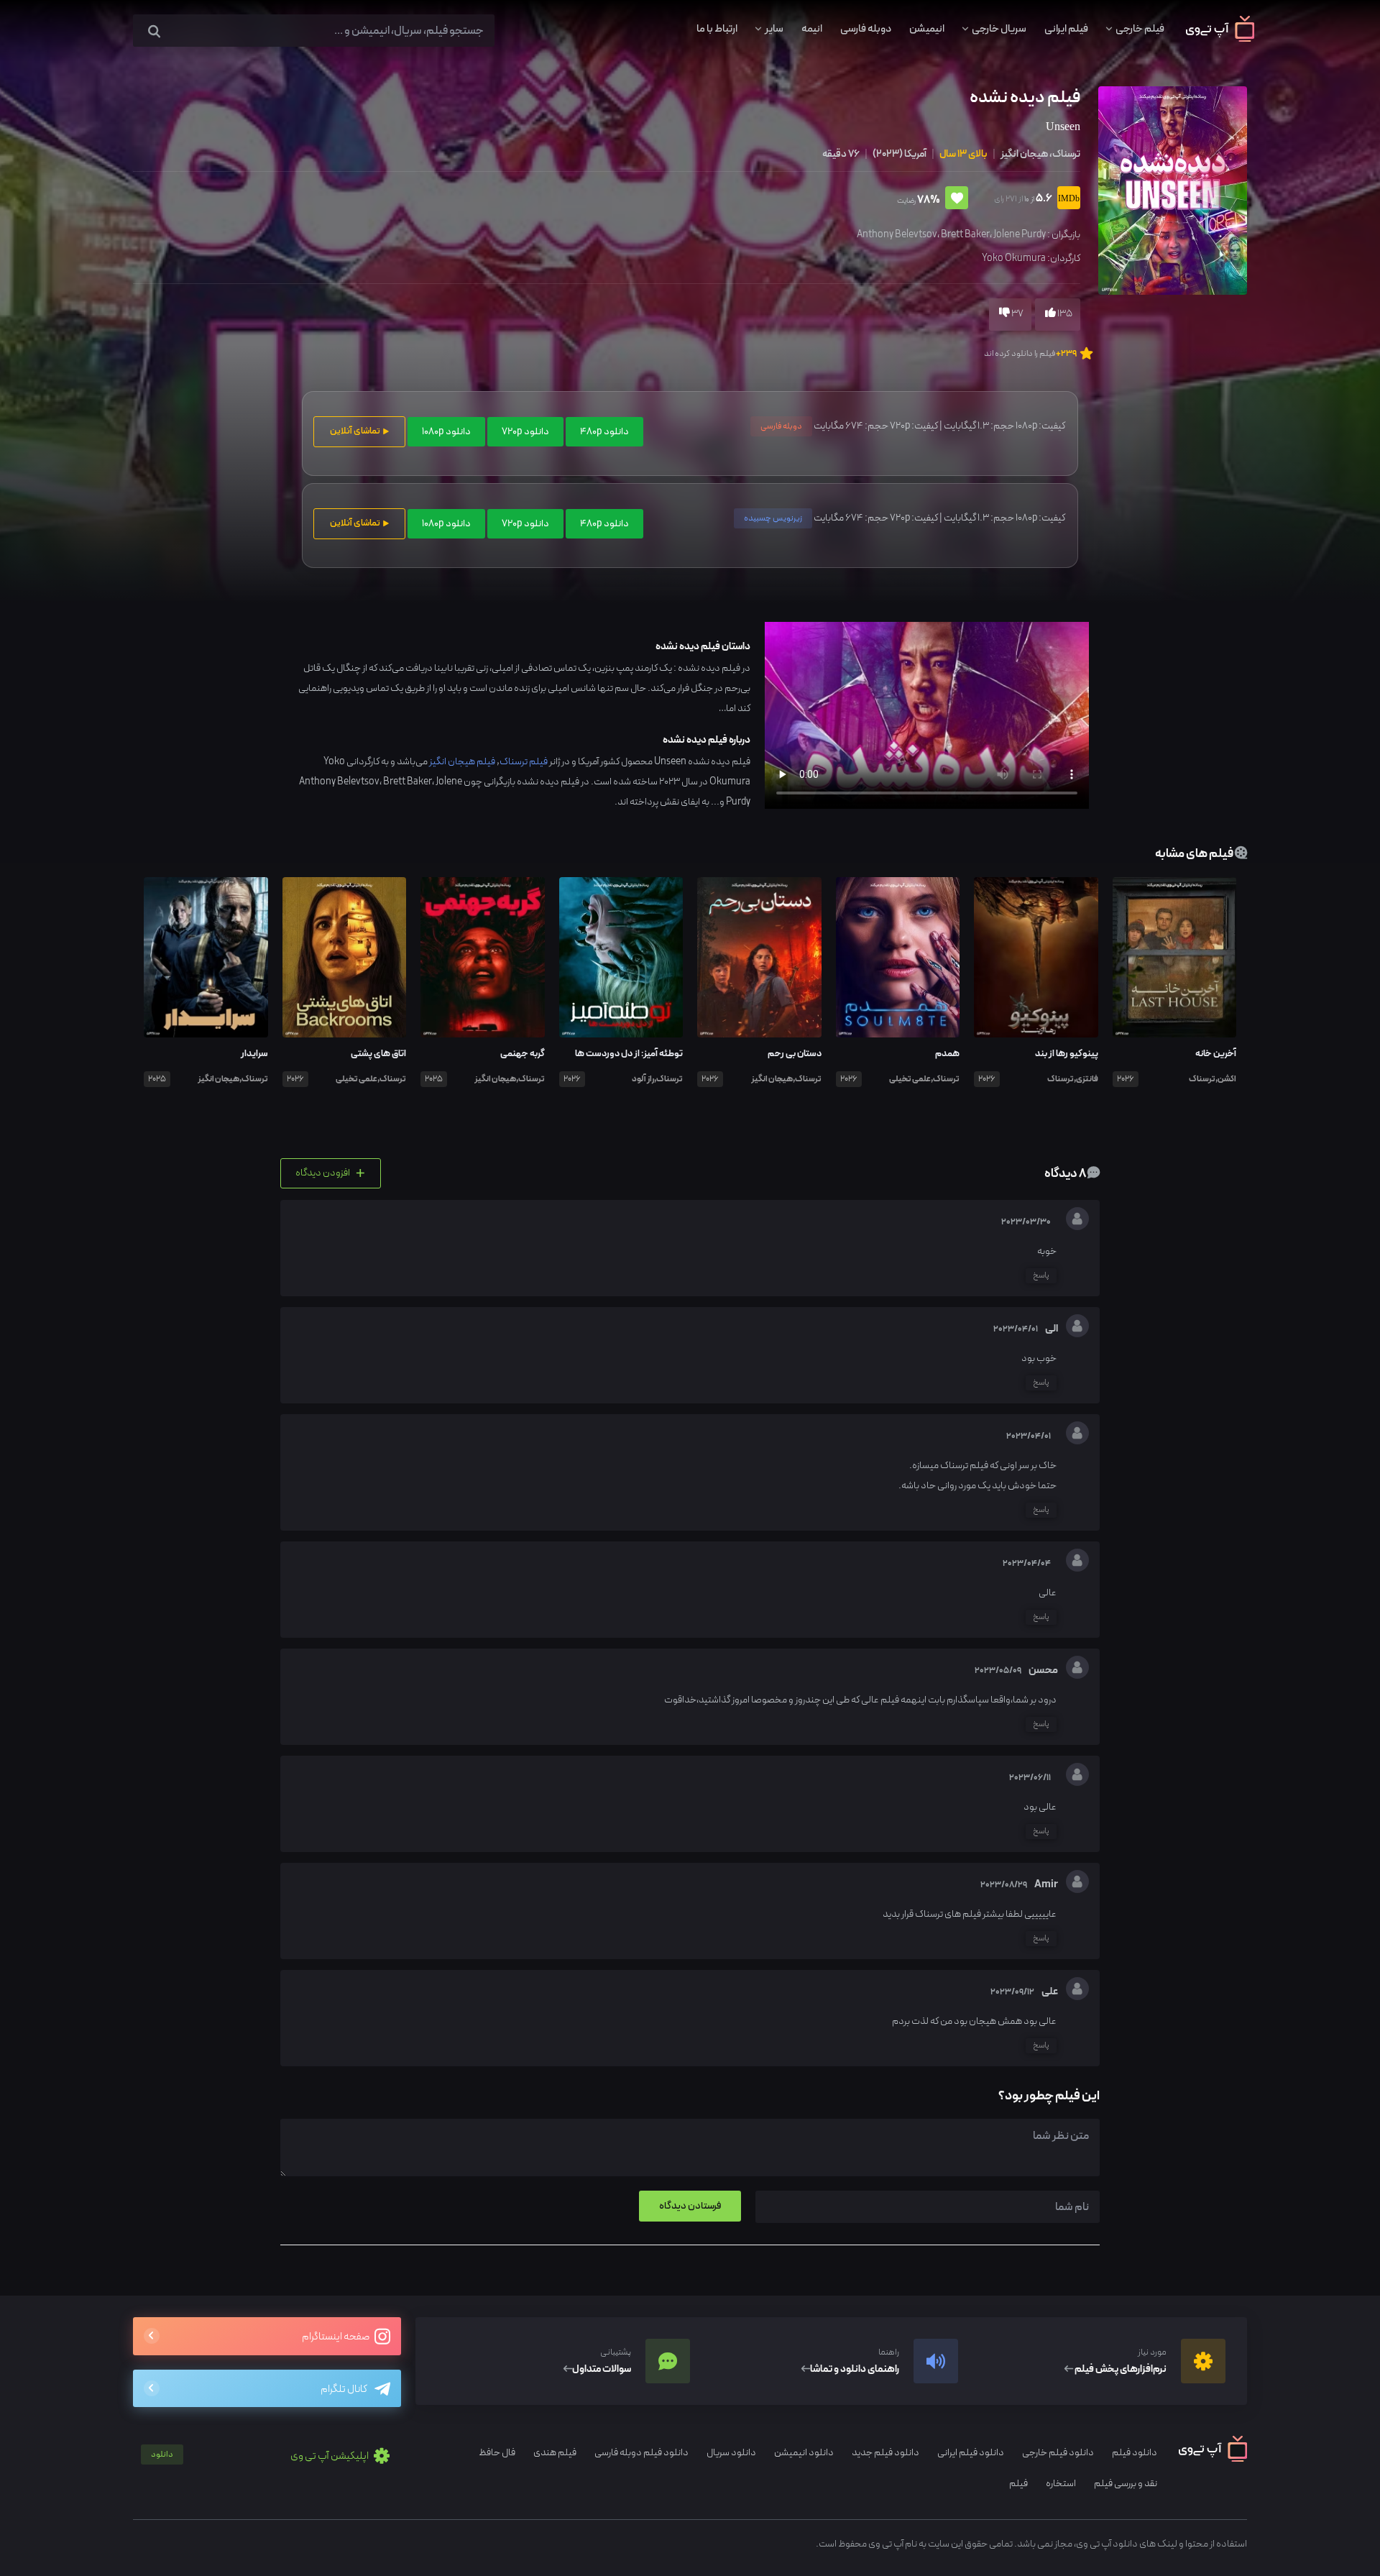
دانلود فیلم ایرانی (971, 2453)
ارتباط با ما (717, 29)
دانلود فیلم (1135, 2453)
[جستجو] (154, 32)
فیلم (1018, 2484)
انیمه (812, 29)
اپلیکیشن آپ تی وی (261, 2456)
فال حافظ (497, 2453)
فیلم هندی (555, 2453)
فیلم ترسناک (524, 762)
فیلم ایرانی (1066, 29)
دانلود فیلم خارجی (1058, 2453)
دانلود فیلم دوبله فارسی (641, 2453)
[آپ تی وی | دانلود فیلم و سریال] (1220, 39)
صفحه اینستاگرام (336, 2337)
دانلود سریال (731, 2453)
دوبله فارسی (866, 29)
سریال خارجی (999, 29)
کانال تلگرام (344, 2389)
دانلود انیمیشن (804, 2453)
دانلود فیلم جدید (885, 2453)
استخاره (1061, 2484)
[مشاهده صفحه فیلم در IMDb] (1066, 200)
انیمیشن (927, 29)
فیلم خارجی (1140, 29)
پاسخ (1041, 1275)
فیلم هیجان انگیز (462, 762)
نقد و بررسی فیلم (1126, 2484)
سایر (774, 29)
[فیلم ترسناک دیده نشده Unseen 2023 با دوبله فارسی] (1171, 189)
